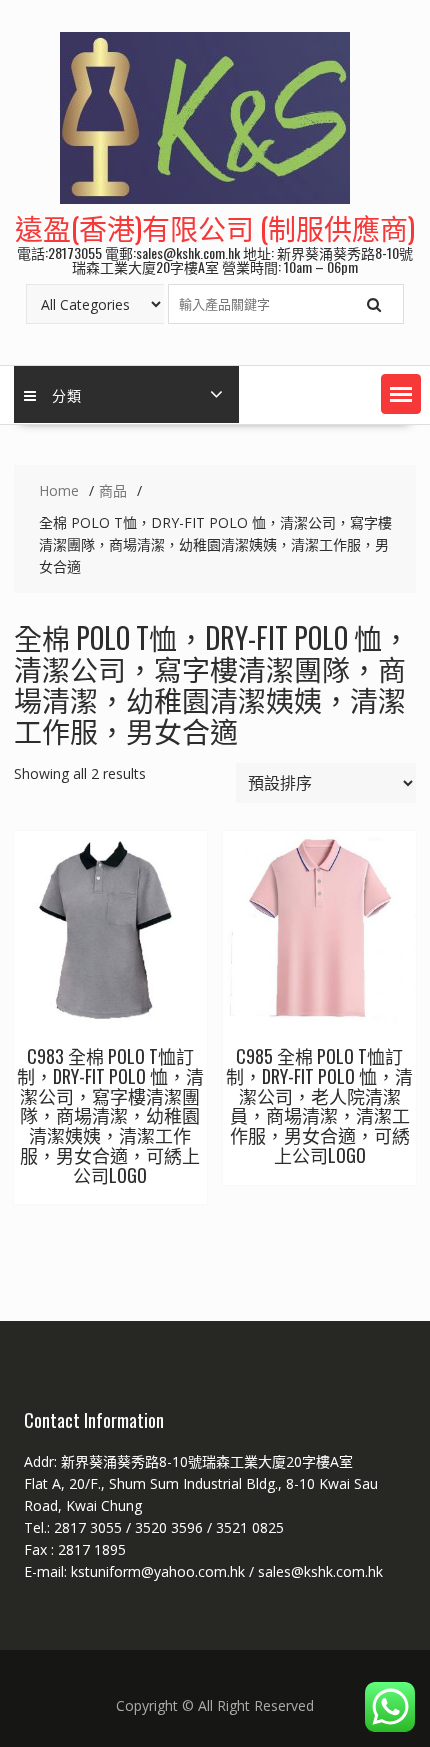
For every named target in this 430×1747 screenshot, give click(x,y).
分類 (67, 394)
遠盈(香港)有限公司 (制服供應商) (215, 227)
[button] (401, 394)
